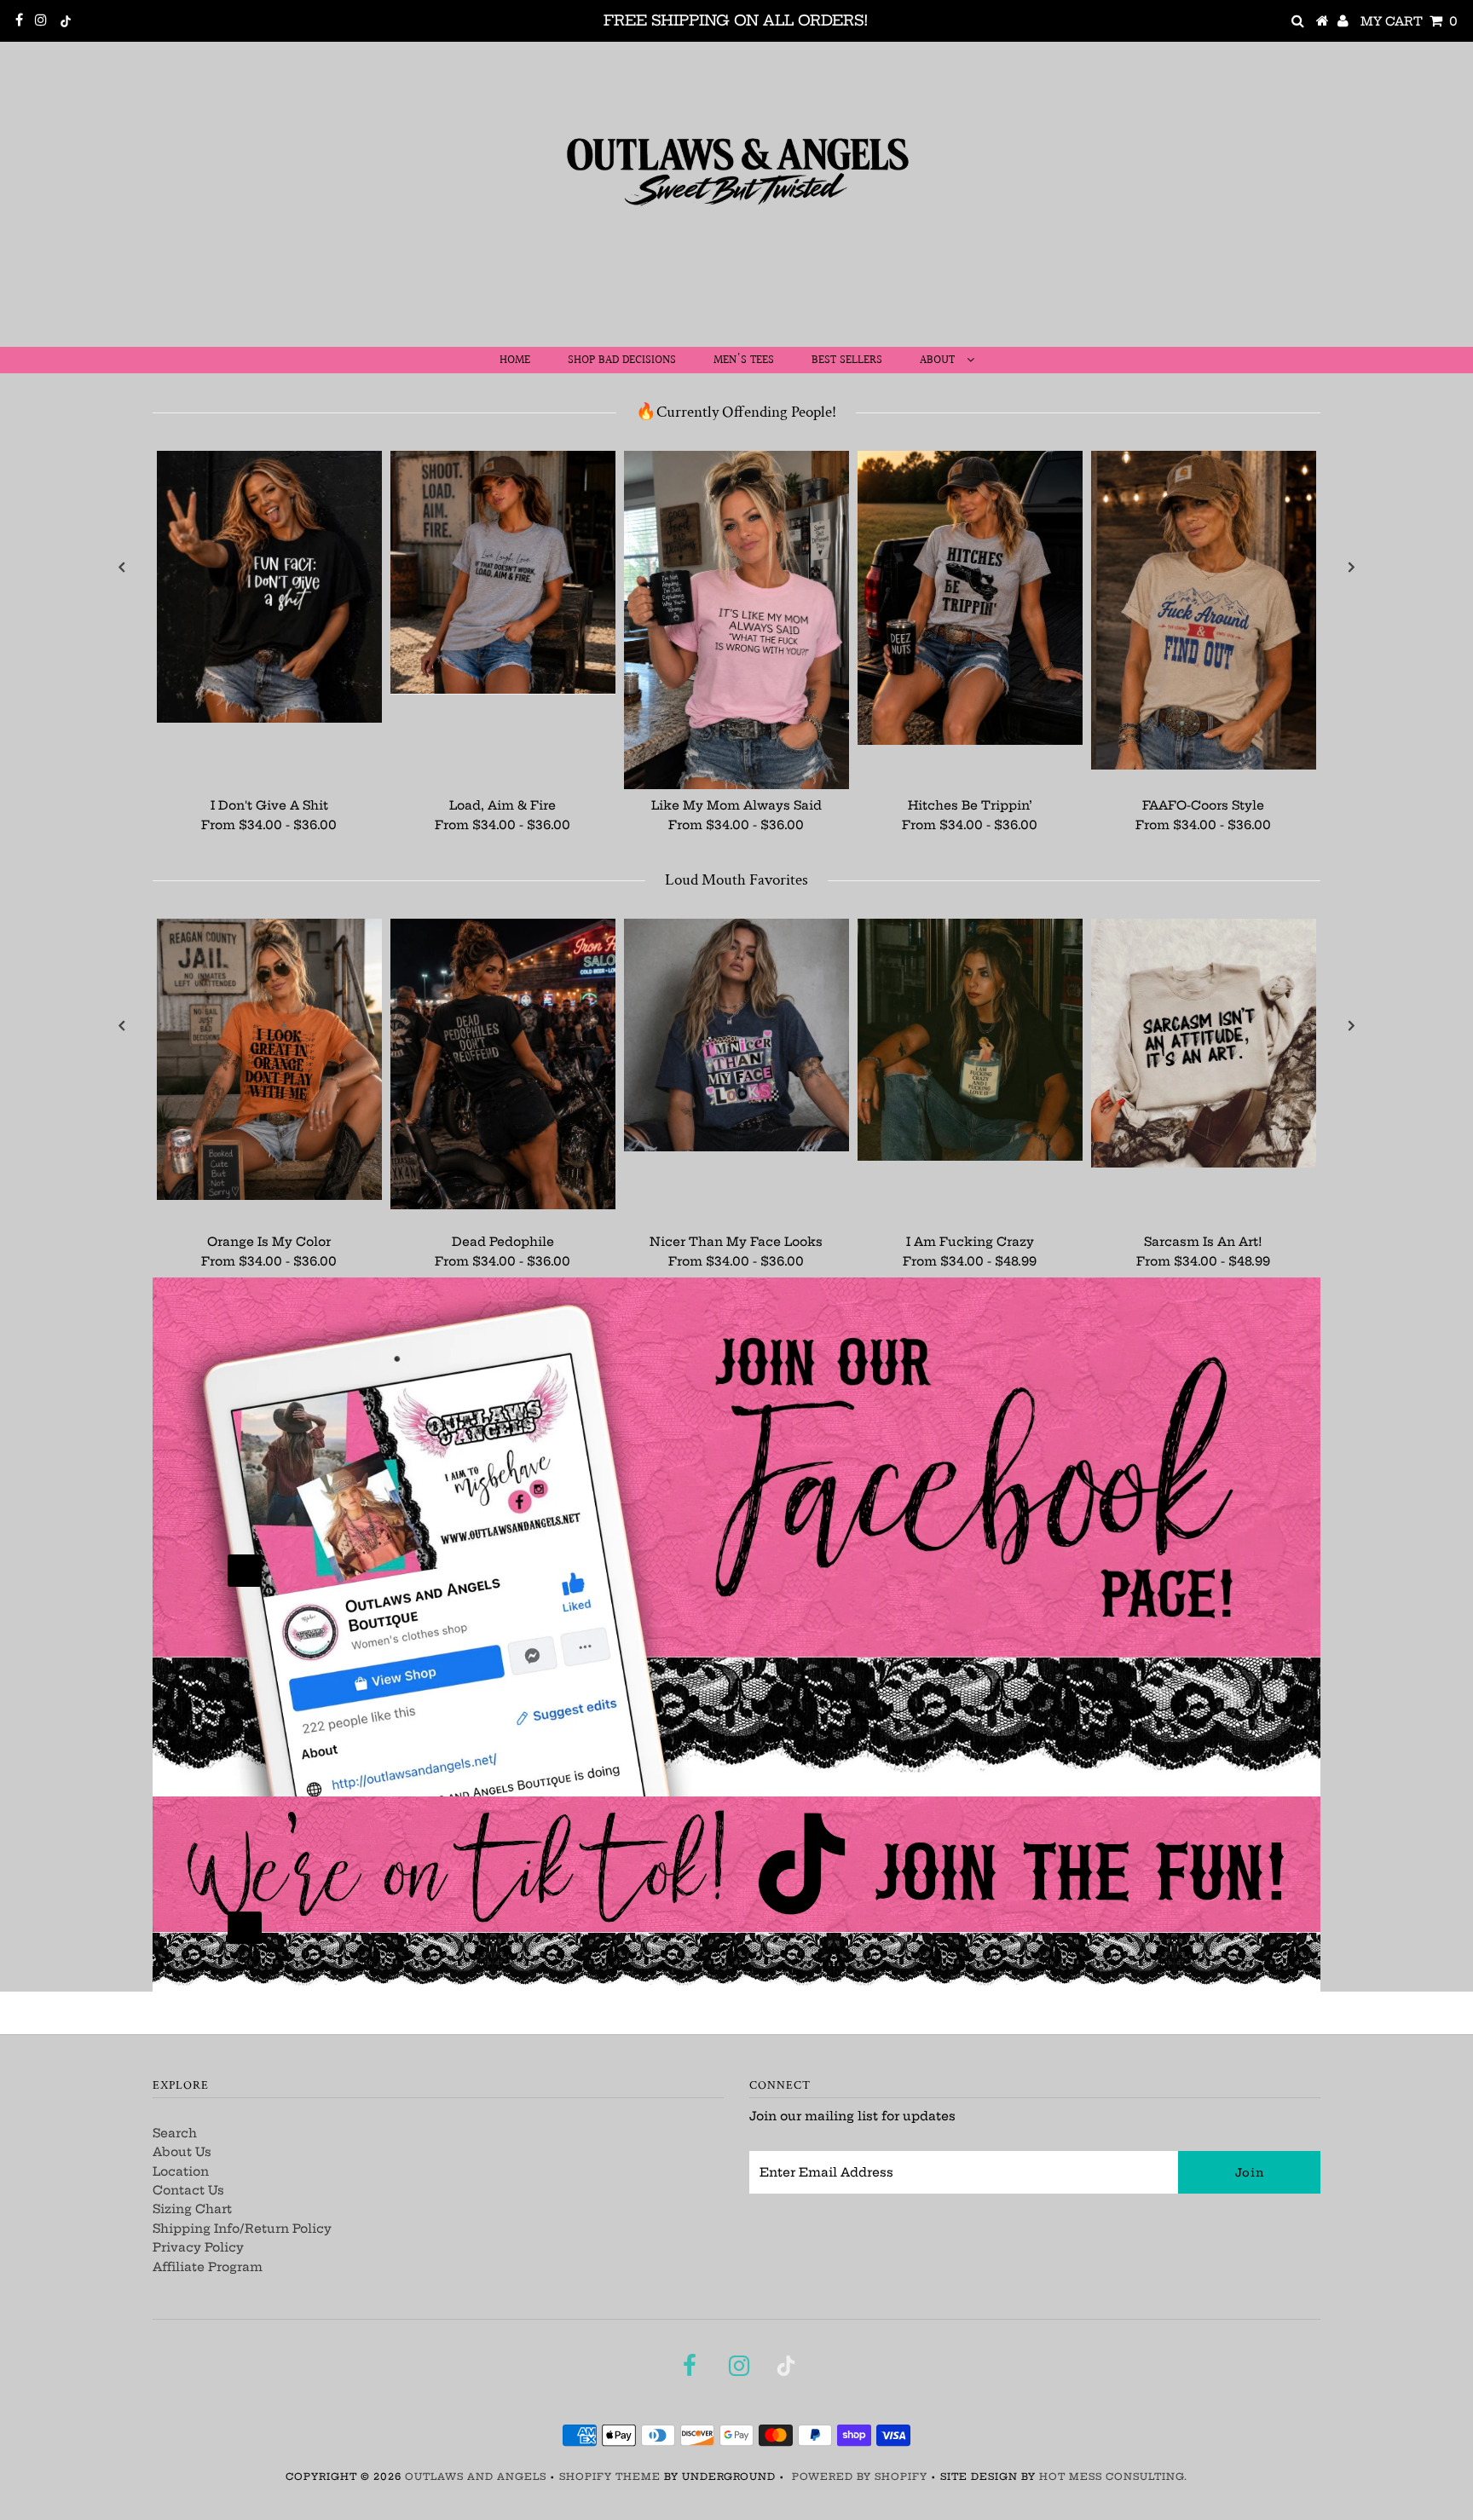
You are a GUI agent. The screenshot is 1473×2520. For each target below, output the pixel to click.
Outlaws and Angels (476, 2477)
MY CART (1409, 21)
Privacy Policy (198, 2247)
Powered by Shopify (860, 2477)
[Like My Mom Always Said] (736, 620)
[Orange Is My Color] (269, 1059)
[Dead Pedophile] (503, 1064)
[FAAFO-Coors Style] (1204, 610)
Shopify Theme (610, 2477)
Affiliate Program (208, 2267)
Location (181, 2171)
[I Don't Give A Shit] (269, 587)
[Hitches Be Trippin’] (970, 597)
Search (175, 2133)
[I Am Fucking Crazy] (970, 1040)
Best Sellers (847, 360)
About (939, 360)
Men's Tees (744, 360)
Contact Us (188, 2190)
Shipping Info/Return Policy (242, 2229)
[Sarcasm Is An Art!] (1204, 1043)
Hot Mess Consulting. (1113, 2477)
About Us (182, 2152)
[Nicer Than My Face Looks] (736, 1035)
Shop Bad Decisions (622, 360)
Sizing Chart (192, 2209)
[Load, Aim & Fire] (503, 572)
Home (515, 360)
